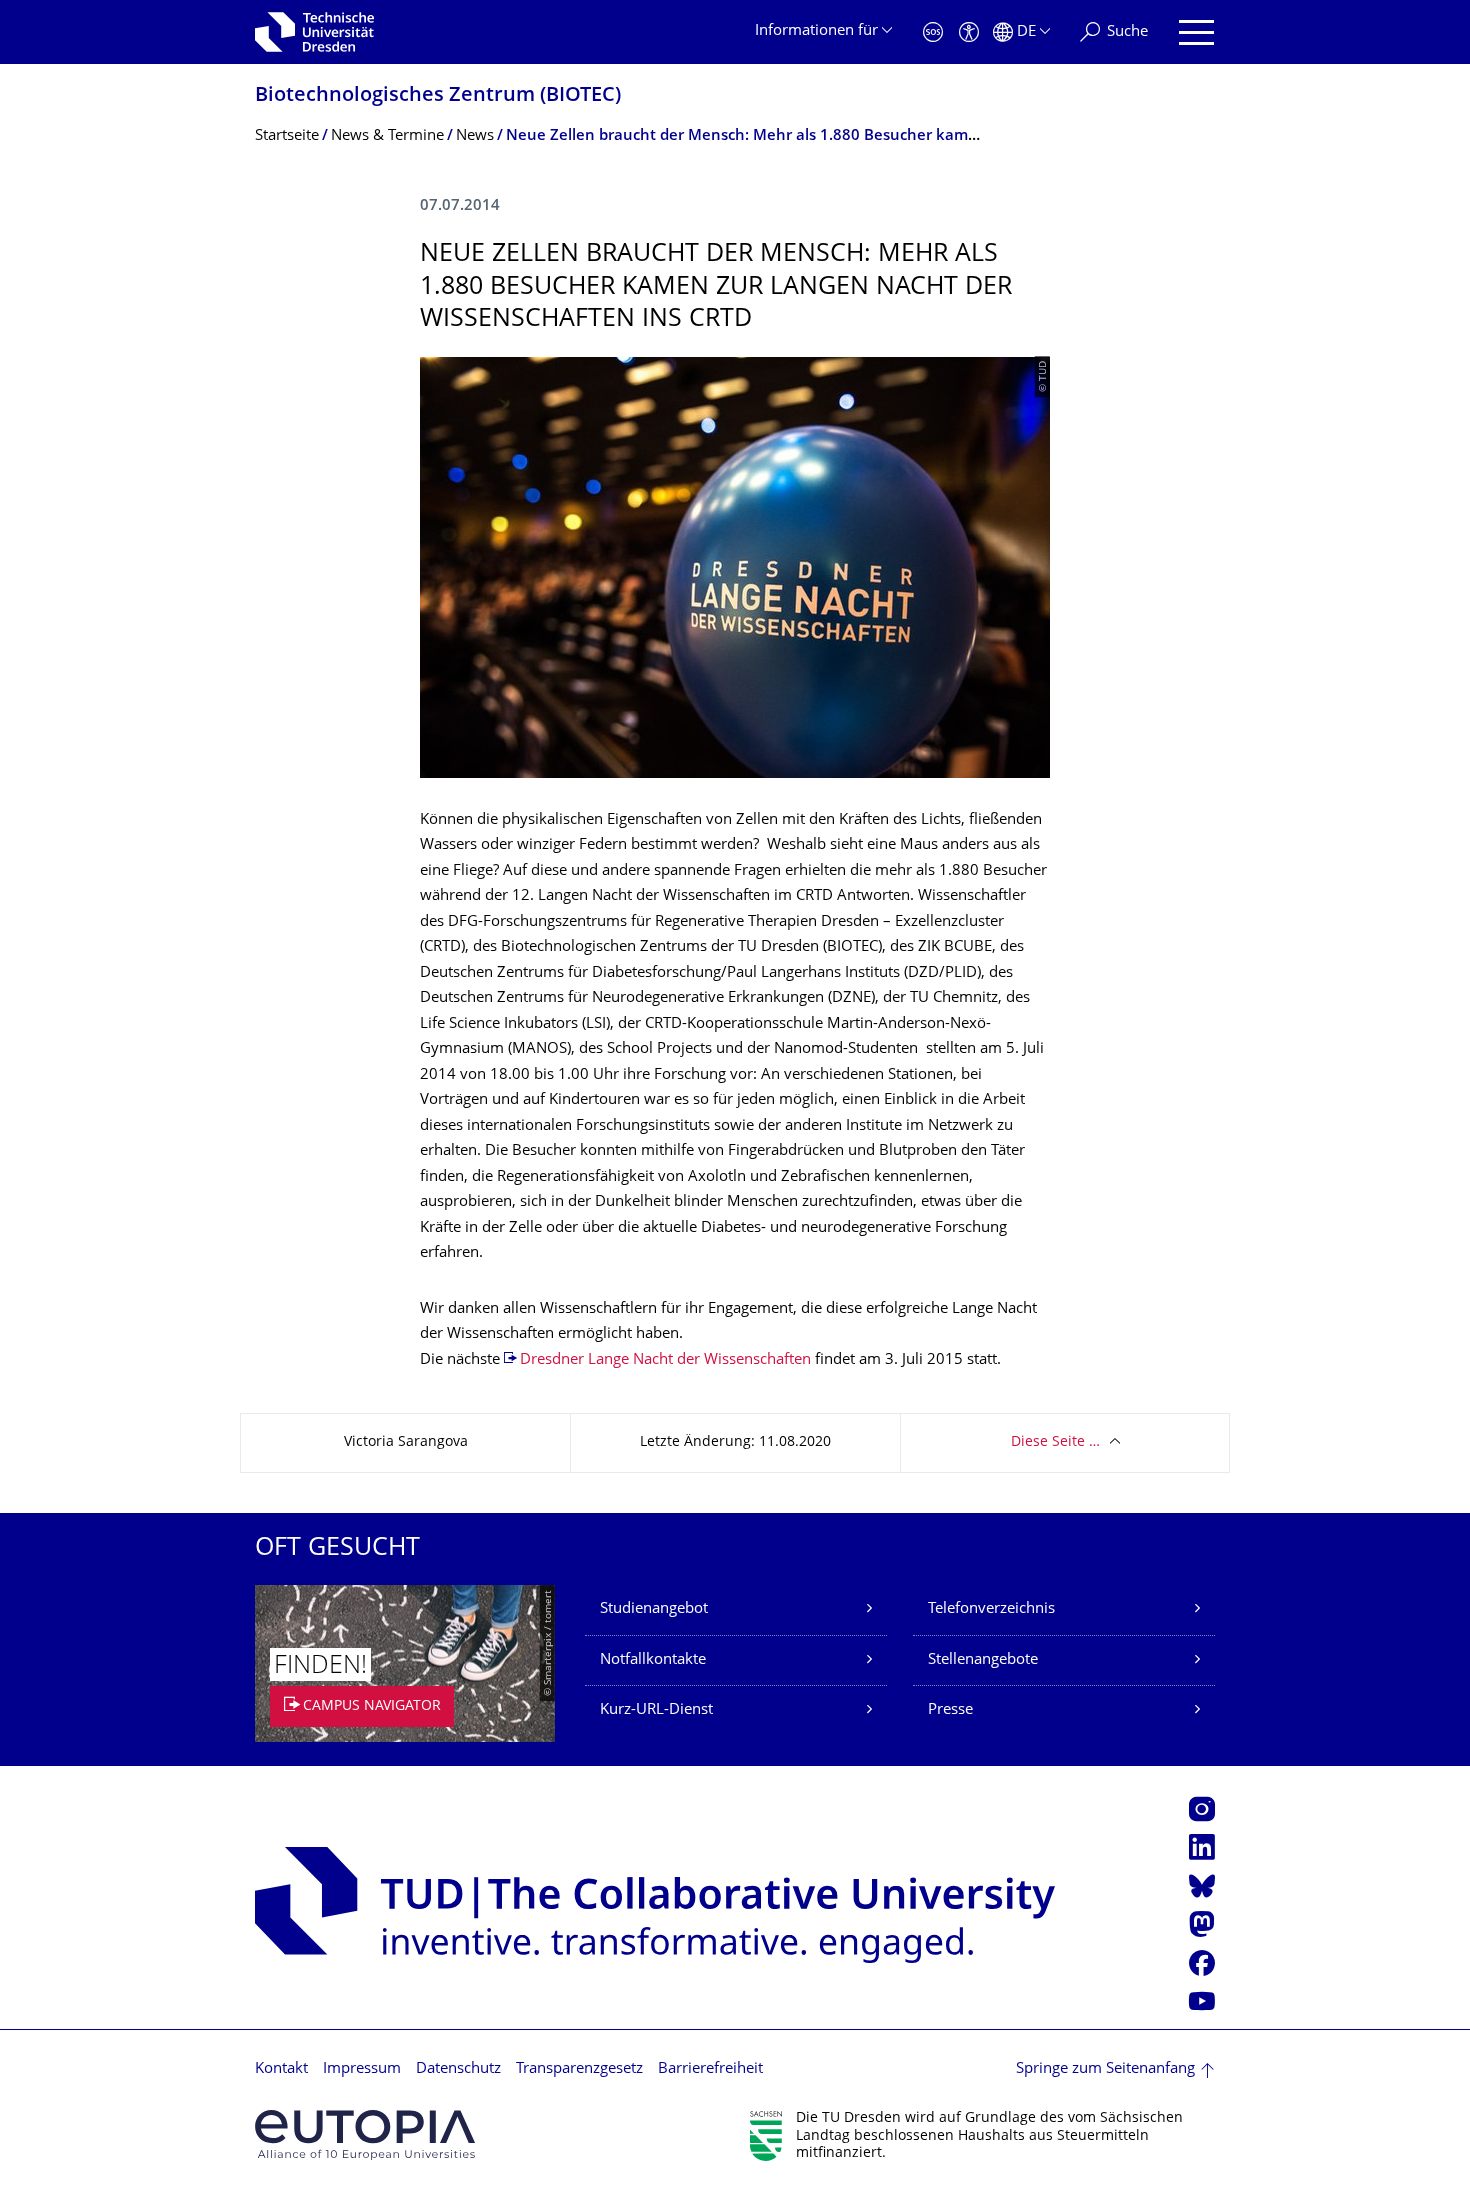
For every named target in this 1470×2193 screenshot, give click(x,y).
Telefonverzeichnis (991, 1609)
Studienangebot (654, 1609)
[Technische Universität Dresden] (314, 32)
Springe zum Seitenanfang (1105, 2069)
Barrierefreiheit (710, 2069)
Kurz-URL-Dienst (656, 1710)
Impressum (362, 2069)
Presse (950, 1710)
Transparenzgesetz (579, 2069)
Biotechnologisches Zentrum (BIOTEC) (438, 96)
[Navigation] (1196, 32)
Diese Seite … (1055, 1442)
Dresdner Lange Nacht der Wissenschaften (665, 1360)
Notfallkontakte (653, 1660)
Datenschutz (458, 2069)
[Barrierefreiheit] (969, 32)
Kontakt (281, 2069)
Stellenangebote (983, 1660)
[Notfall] (933, 32)
